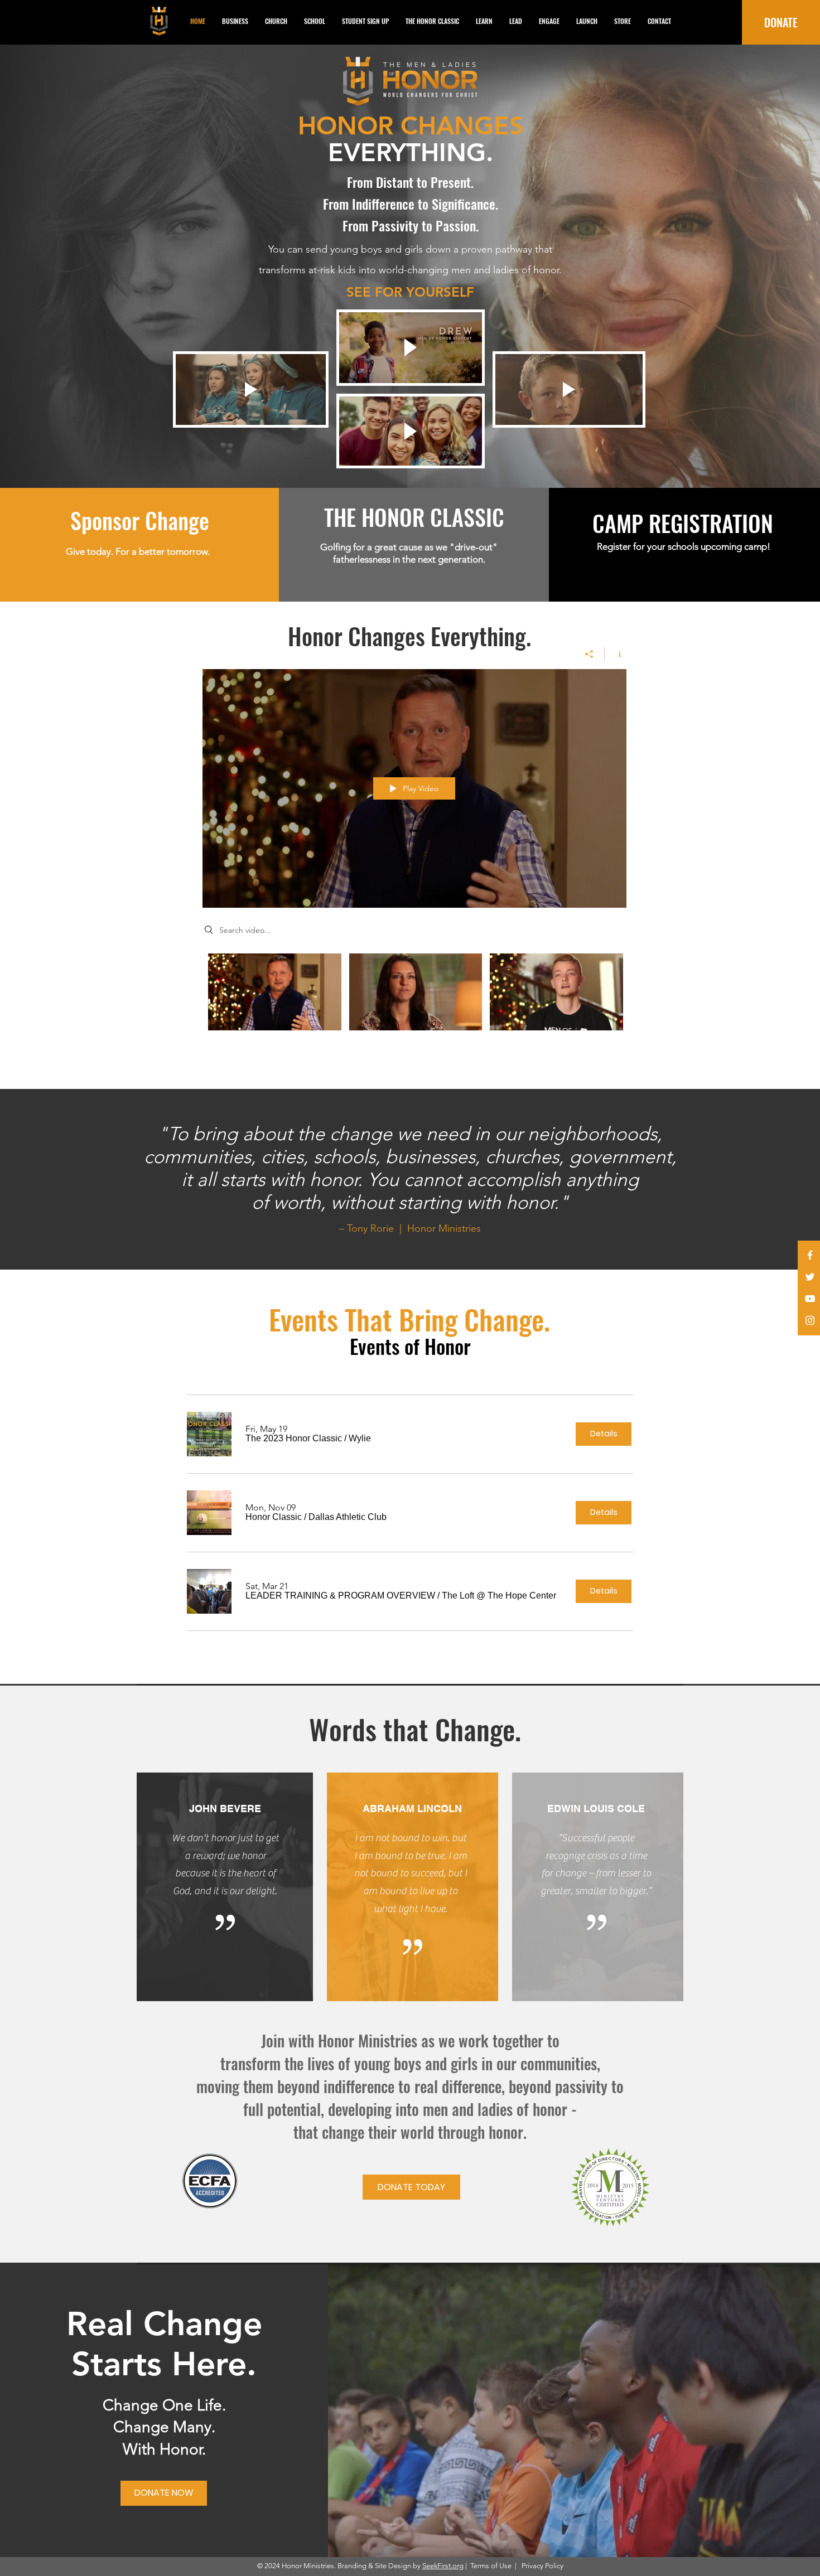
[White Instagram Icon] (810, 1320)
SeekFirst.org (443, 2566)
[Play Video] (275, 992)
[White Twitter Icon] (810, 1277)
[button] (294, 1439)
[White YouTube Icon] (810, 1299)
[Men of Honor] (405, 460)
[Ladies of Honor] (415, 460)
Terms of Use (491, 2566)
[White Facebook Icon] (810, 1255)
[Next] (757, 267)
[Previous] (63, 267)
